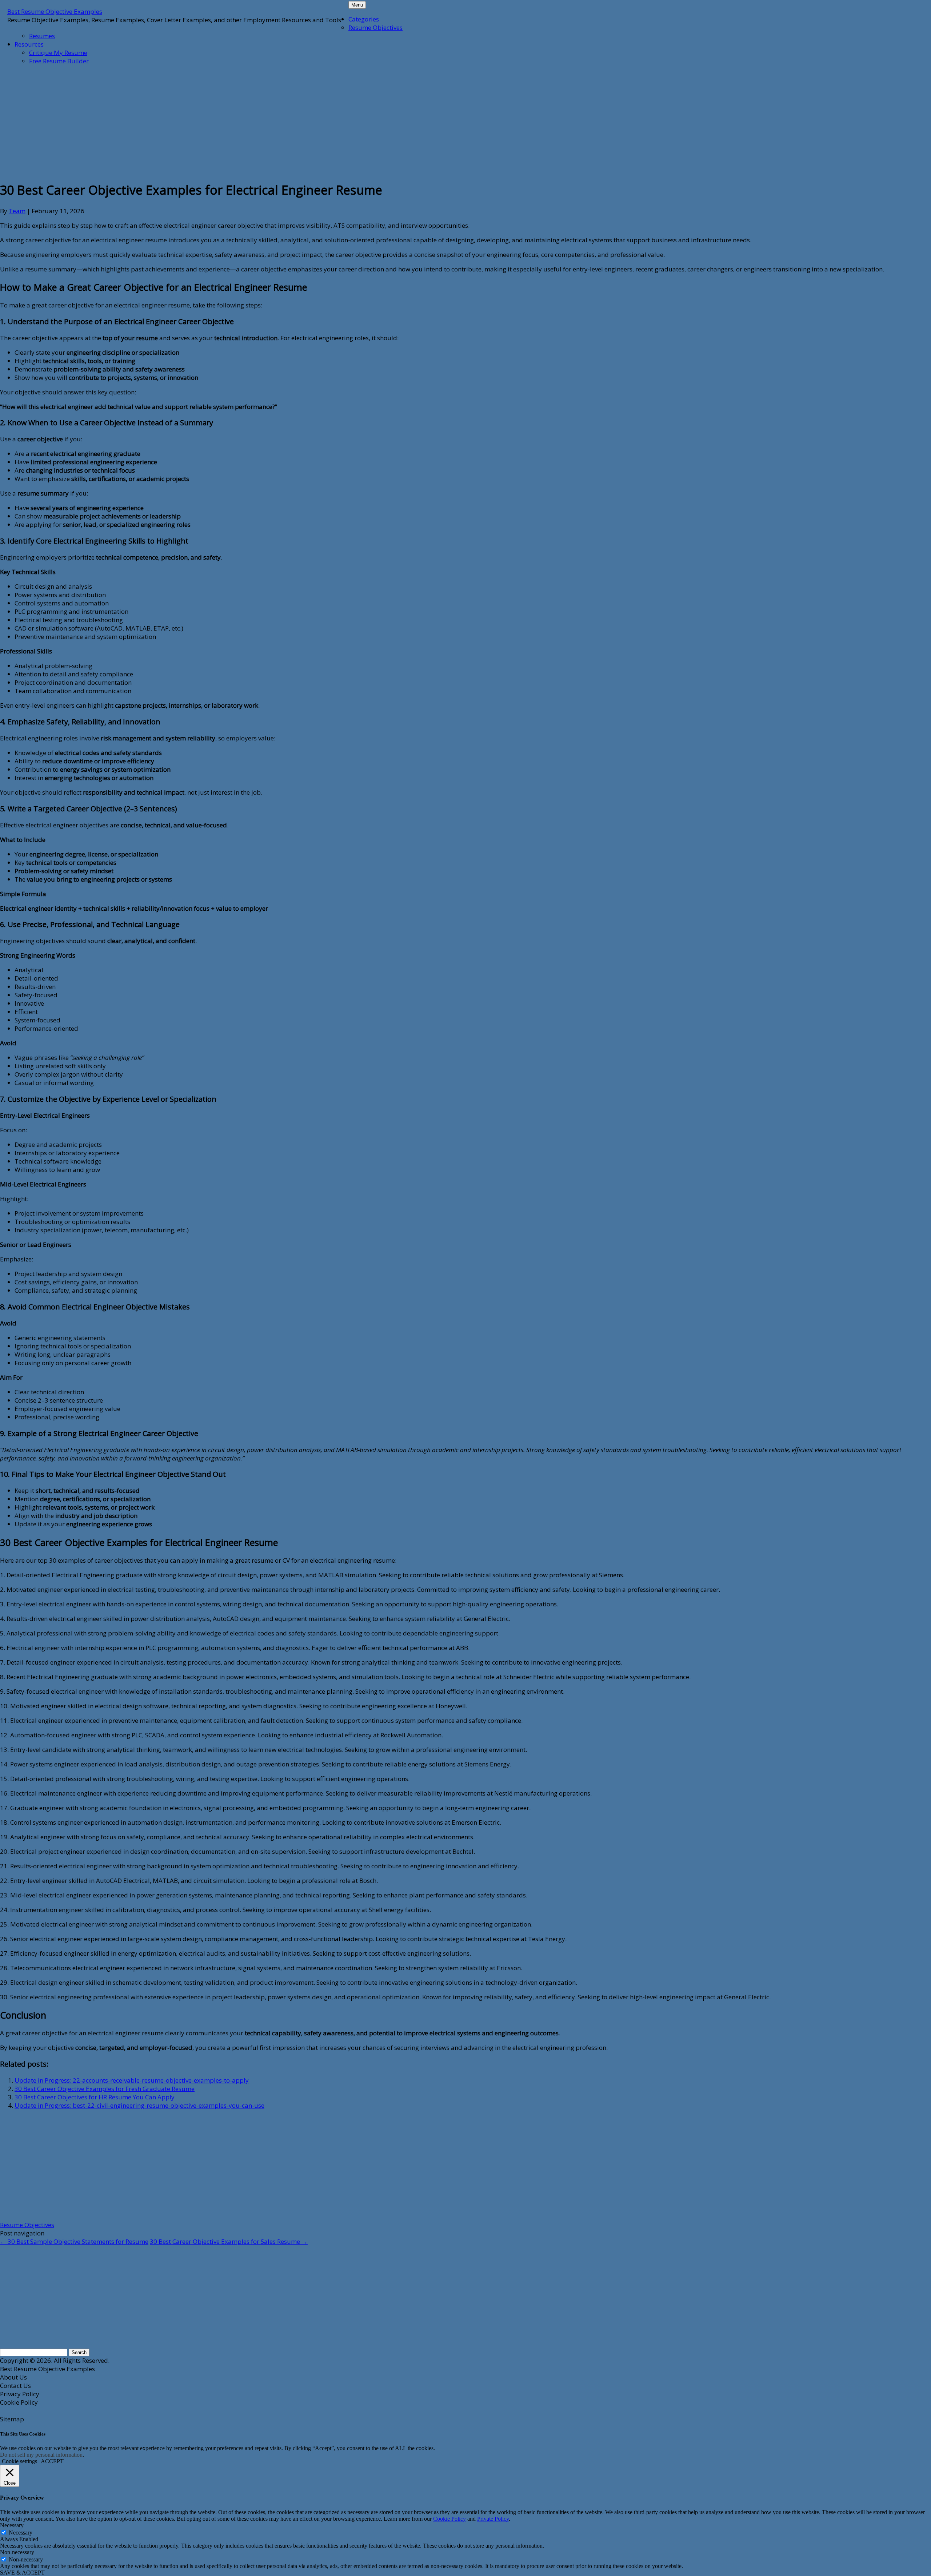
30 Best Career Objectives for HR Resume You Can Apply (95, 2097)
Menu (357, 5)
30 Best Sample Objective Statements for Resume (74, 2241)
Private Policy (493, 2519)
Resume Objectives (375, 27)
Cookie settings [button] (19, 2461)
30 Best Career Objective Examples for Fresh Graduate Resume (105, 2089)
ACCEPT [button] (52, 2461)
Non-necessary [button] (17, 2552)
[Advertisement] (176, 122)
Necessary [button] (12, 2525)
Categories (364, 19)
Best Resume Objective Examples (55, 11)
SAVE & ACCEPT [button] (22, 2573)
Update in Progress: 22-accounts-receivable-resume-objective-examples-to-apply (132, 2080)
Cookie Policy (449, 2519)
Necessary (21, 2533)
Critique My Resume (58, 53)
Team (17, 211)
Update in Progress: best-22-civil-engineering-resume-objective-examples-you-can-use (139, 2105)
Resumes (42, 36)
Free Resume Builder (59, 61)
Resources (29, 44)
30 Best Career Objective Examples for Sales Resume (229, 2241)
